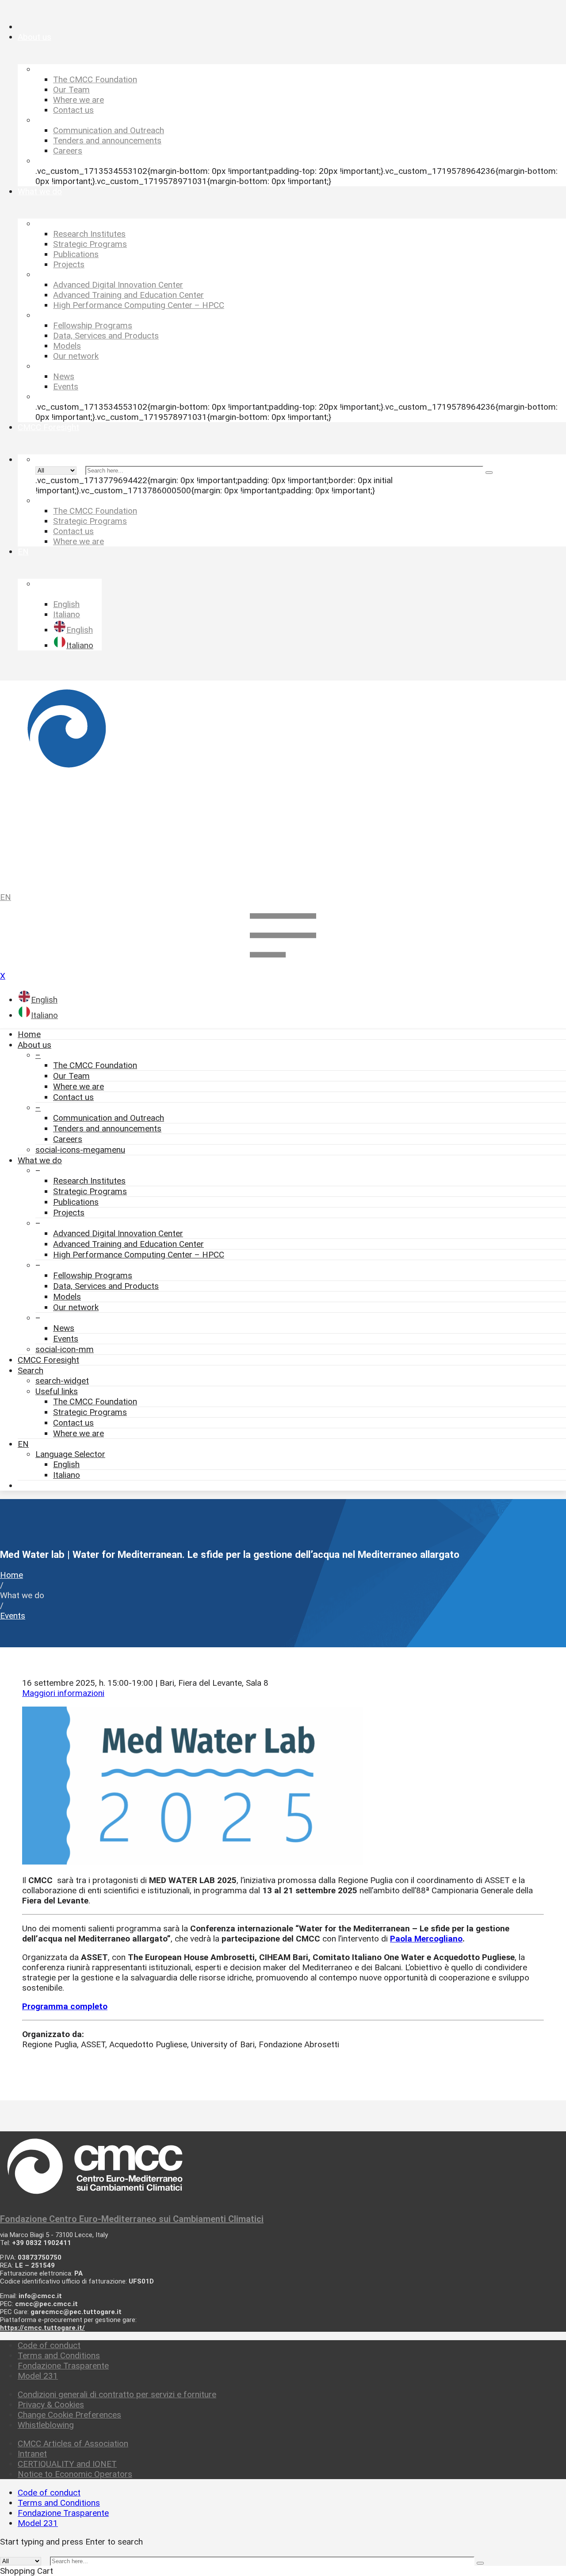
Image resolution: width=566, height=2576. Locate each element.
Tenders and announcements (107, 1128)
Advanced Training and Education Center (128, 1244)
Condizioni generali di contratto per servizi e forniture (117, 2394)
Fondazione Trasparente (63, 2366)
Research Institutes (89, 1181)
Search (31, 1371)
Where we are (78, 1086)
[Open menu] (283, 966)
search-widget (62, 1381)
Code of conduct (49, 2345)
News (64, 1328)
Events (66, 1339)
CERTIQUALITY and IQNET (67, 2464)
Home (29, 1034)
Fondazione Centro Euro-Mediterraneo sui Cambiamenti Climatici (132, 2219)
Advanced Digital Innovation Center (118, 1233)
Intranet (32, 2454)
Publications (76, 1202)
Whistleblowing (46, 2425)
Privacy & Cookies (51, 2405)
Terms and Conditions (59, 2355)
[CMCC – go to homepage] (283, 782)
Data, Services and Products (106, 1286)
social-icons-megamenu (80, 1150)
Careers (68, 1139)
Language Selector (70, 1454)
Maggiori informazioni (63, 1693)
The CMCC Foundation (95, 1065)
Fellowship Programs (93, 1275)
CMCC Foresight (48, 1360)
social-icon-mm (65, 1349)
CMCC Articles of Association (73, 2443)
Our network (76, 1307)
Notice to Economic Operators (75, 2474)
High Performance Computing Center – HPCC (139, 1255)
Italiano (67, 1475)
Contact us (73, 1097)
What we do (40, 1160)
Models (67, 1297)
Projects (69, 1213)
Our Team (71, 1076)
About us (34, 1045)
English (66, 1464)
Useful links (57, 1391)
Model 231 (38, 2376)
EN (6, 897)
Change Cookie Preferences (69, 2415)
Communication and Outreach (109, 1118)
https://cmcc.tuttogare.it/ (42, 2328)
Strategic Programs (90, 1191)
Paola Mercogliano (426, 1939)
